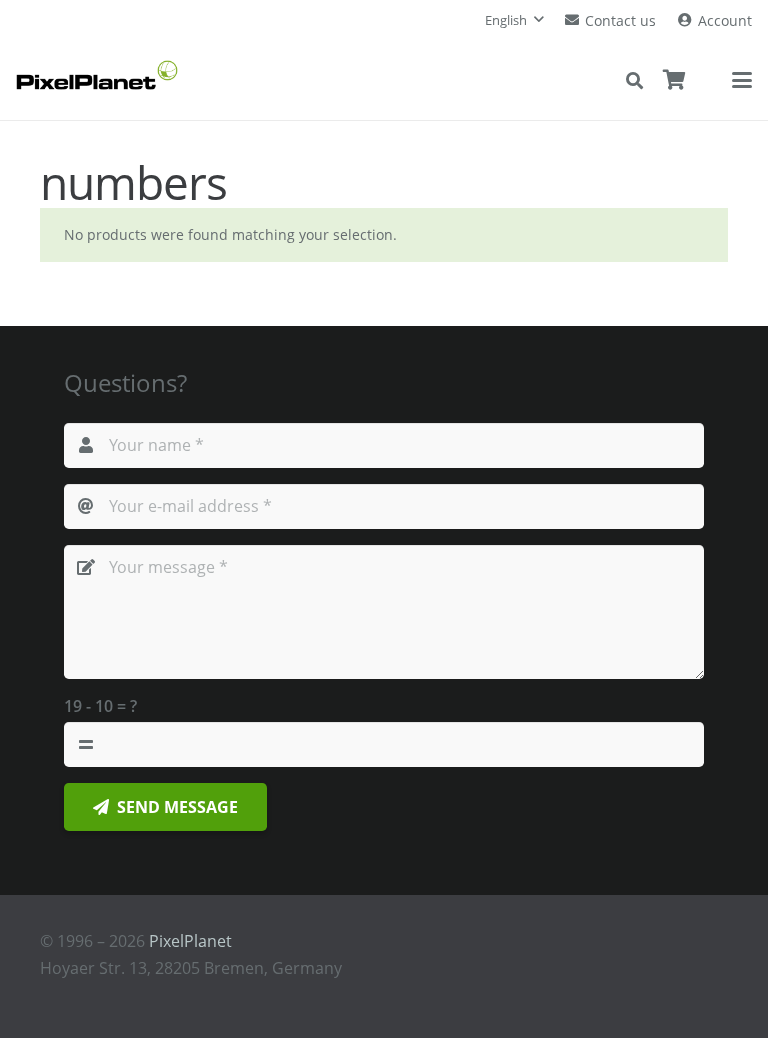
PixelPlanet (190, 941)
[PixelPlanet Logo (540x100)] (97, 75)
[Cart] (675, 80)
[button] (514, 20)
